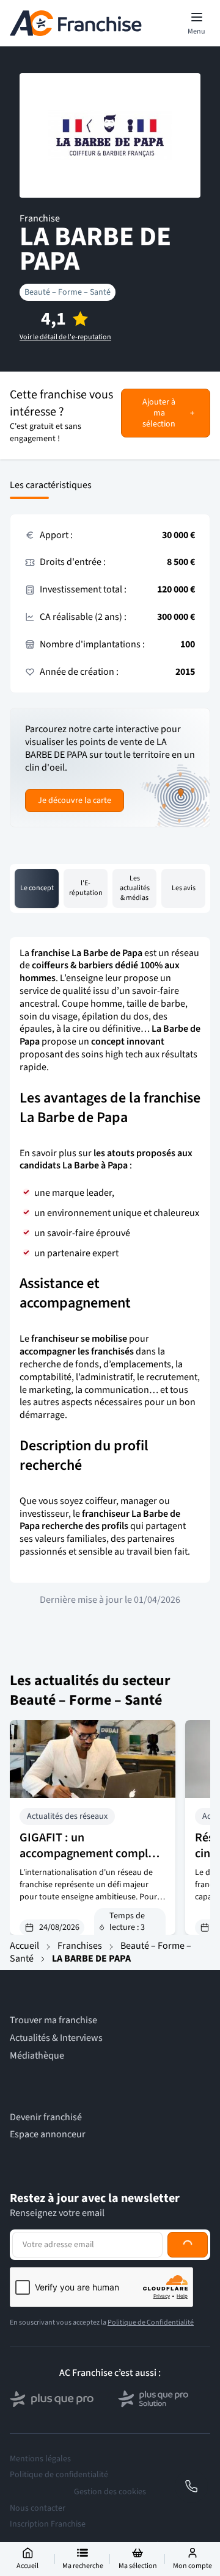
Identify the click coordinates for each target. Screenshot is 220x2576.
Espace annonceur (48, 2135)
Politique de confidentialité (59, 2475)
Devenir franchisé (46, 2117)
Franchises (80, 1946)
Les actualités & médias (135, 888)
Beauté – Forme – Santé (68, 292)
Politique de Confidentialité (151, 2322)
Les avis (184, 888)
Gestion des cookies (110, 2492)
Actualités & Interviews (56, 2038)
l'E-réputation (86, 888)
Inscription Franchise (48, 2524)
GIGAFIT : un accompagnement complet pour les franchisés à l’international (89, 1862)
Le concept (37, 888)
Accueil (24, 1946)
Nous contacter (38, 2508)
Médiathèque (37, 2056)
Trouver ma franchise (53, 2020)
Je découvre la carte (75, 801)
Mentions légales (40, 2459)
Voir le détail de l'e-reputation (65, 337)
